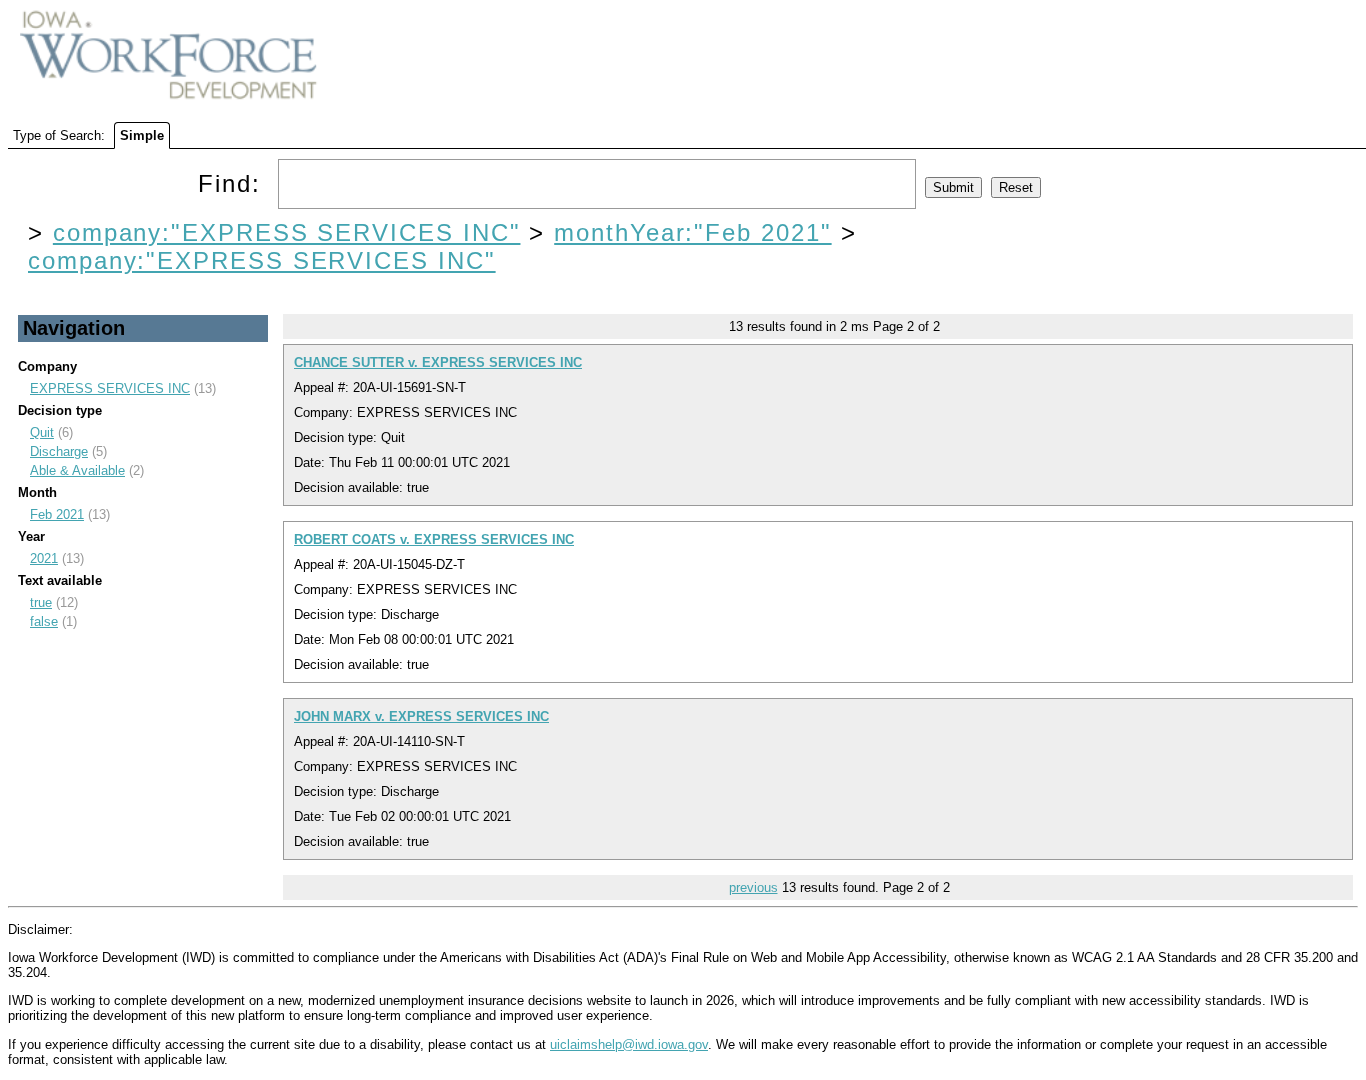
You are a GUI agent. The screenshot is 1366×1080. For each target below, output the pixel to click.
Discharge (59, 451)
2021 (44, 558)
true (41, 602)
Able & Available (77, 470)
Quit (42, 432)
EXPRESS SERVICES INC (110, 388)
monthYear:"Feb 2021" (692, 232)
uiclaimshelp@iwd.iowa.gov (629, 1044)
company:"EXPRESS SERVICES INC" (287, 232)
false (44, 621)
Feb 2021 (57, 514)
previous (753, 887)
